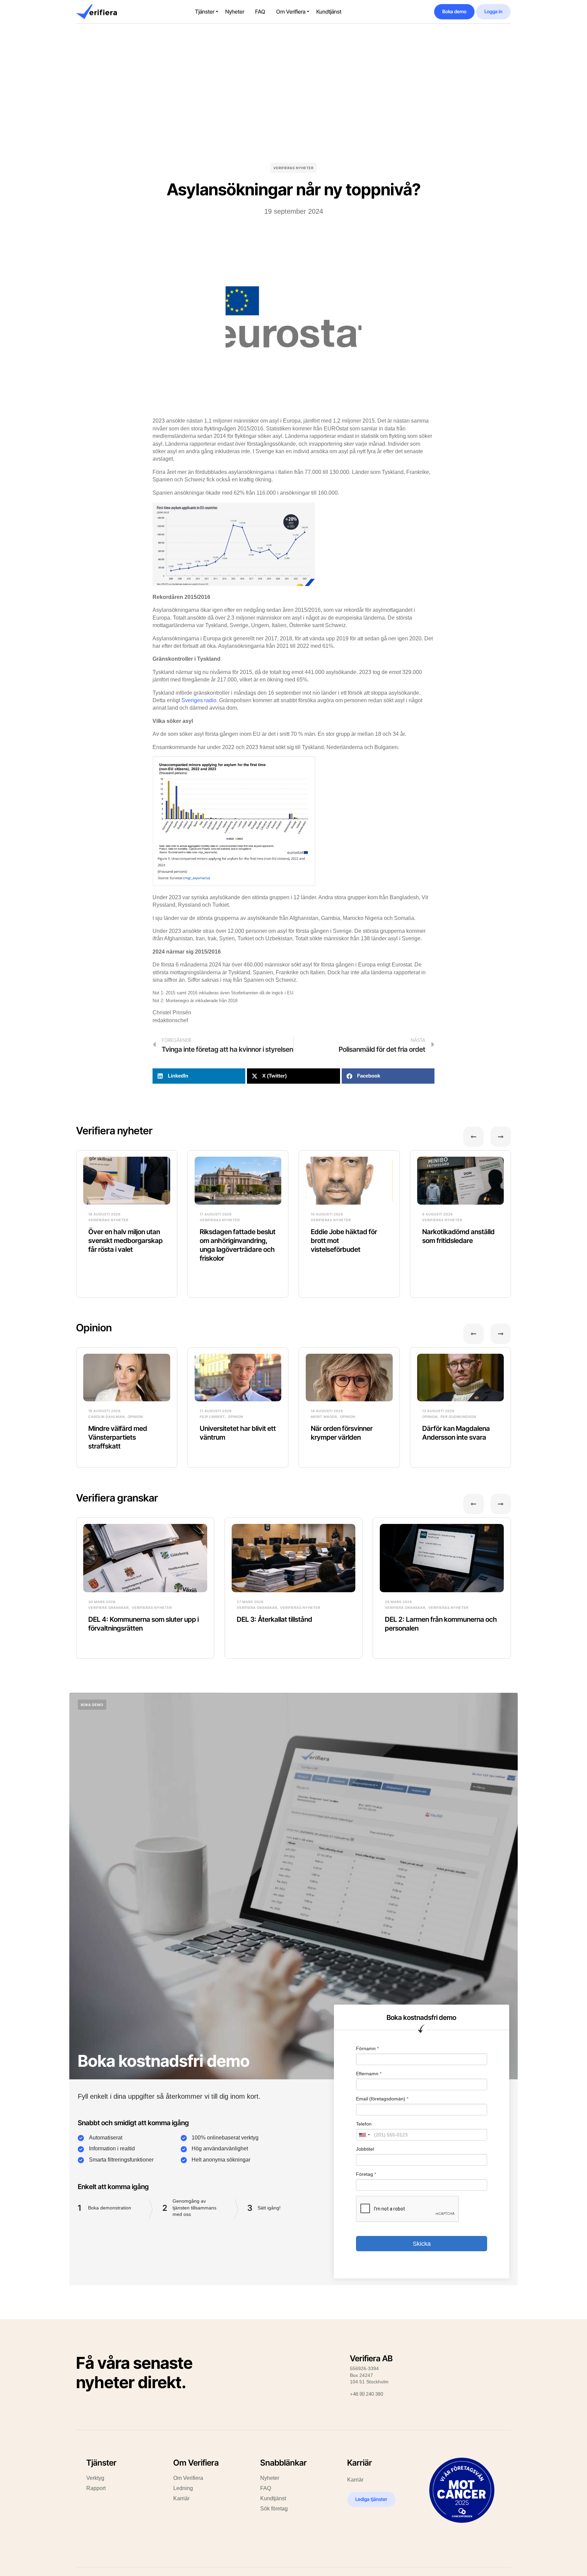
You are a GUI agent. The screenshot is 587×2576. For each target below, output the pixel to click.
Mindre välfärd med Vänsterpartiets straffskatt (118, 1437)
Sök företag (274, 2509)
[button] (199, 1076)
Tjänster (205, 12)
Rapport (96, 2488)
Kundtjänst (329, 12)
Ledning (183, 2488)
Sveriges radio (199, 700)
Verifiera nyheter (114, 1131)
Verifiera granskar (117, 1498)
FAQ (260, 12)
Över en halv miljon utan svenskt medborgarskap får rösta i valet (126, 1241)
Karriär (181, 2498)
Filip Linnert (212, 1417)
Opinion (94, 1328)
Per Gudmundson (458, 1417)
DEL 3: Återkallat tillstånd (274, 1619)
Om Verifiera (291, 12)
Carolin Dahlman (106, 1417)
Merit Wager (324, 1417)
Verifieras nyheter (293, 168)
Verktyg (95, 2478)
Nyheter (235, 12)
